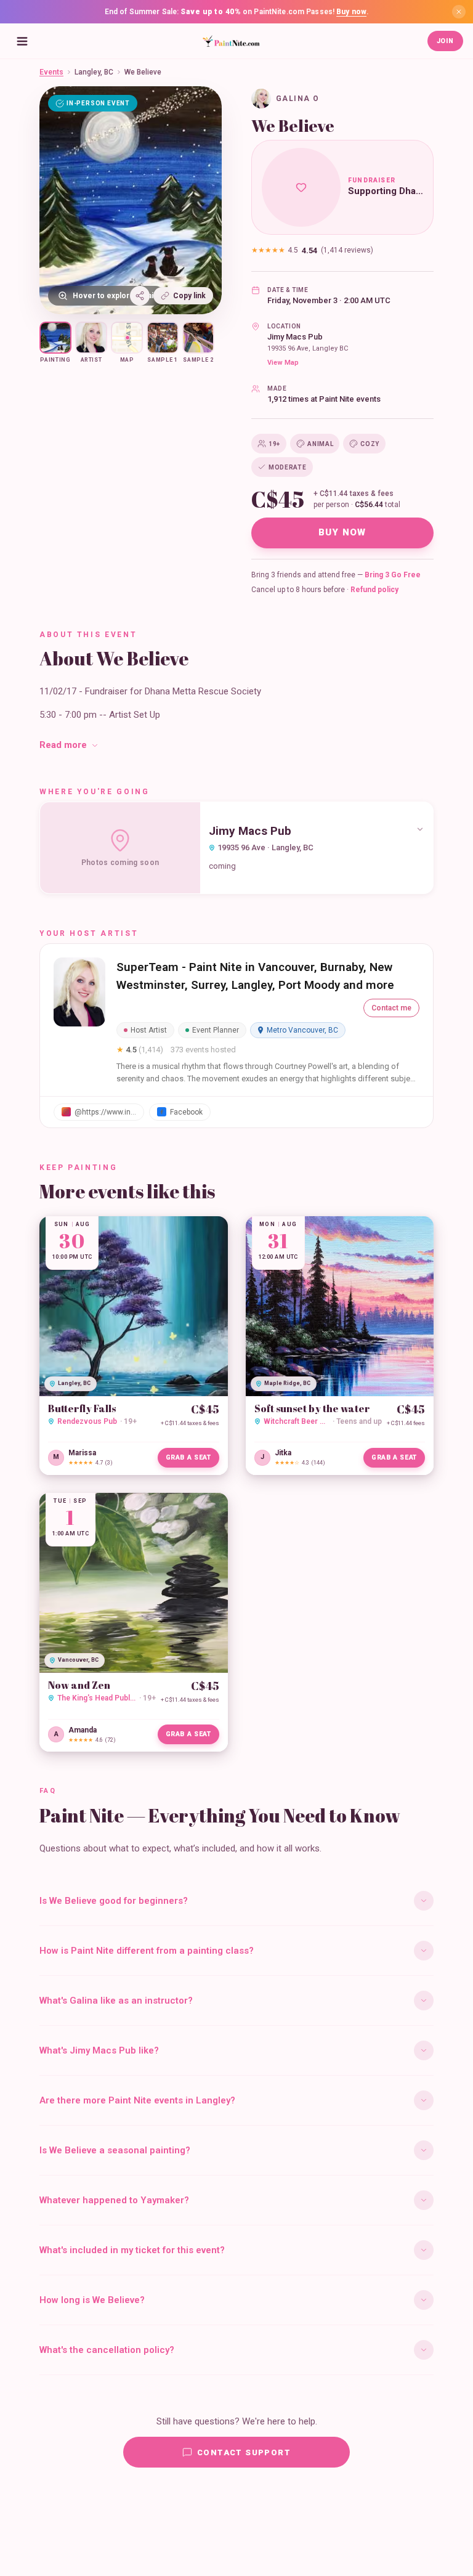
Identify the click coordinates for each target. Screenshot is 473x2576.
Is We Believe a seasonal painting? (115, 2150)
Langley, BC (94, 72)
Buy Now (342, 532)
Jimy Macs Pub (295, 337)
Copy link (189, 296)
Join (445, 41)
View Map (283, 363)
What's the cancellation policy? (107, 2350)
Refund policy (374, 590)
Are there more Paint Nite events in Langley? (137, 2100)
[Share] (140, 296)
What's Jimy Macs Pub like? (99, 2050)
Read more (63, 745)
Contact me (391, 1008)
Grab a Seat (188, 1457)
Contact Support (244, 2452)
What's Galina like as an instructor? (116, 2001)
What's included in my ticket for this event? (132, 2250)
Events (51, 72)
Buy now (351, 12)
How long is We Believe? (92, 2300)
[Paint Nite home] (231, 41)
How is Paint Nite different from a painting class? (147, 1951)
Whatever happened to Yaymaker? (114, 2200)
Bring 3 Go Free (393, 575)
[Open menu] (22, 41)
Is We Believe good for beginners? (114, 1901)
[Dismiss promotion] (459, 12)
